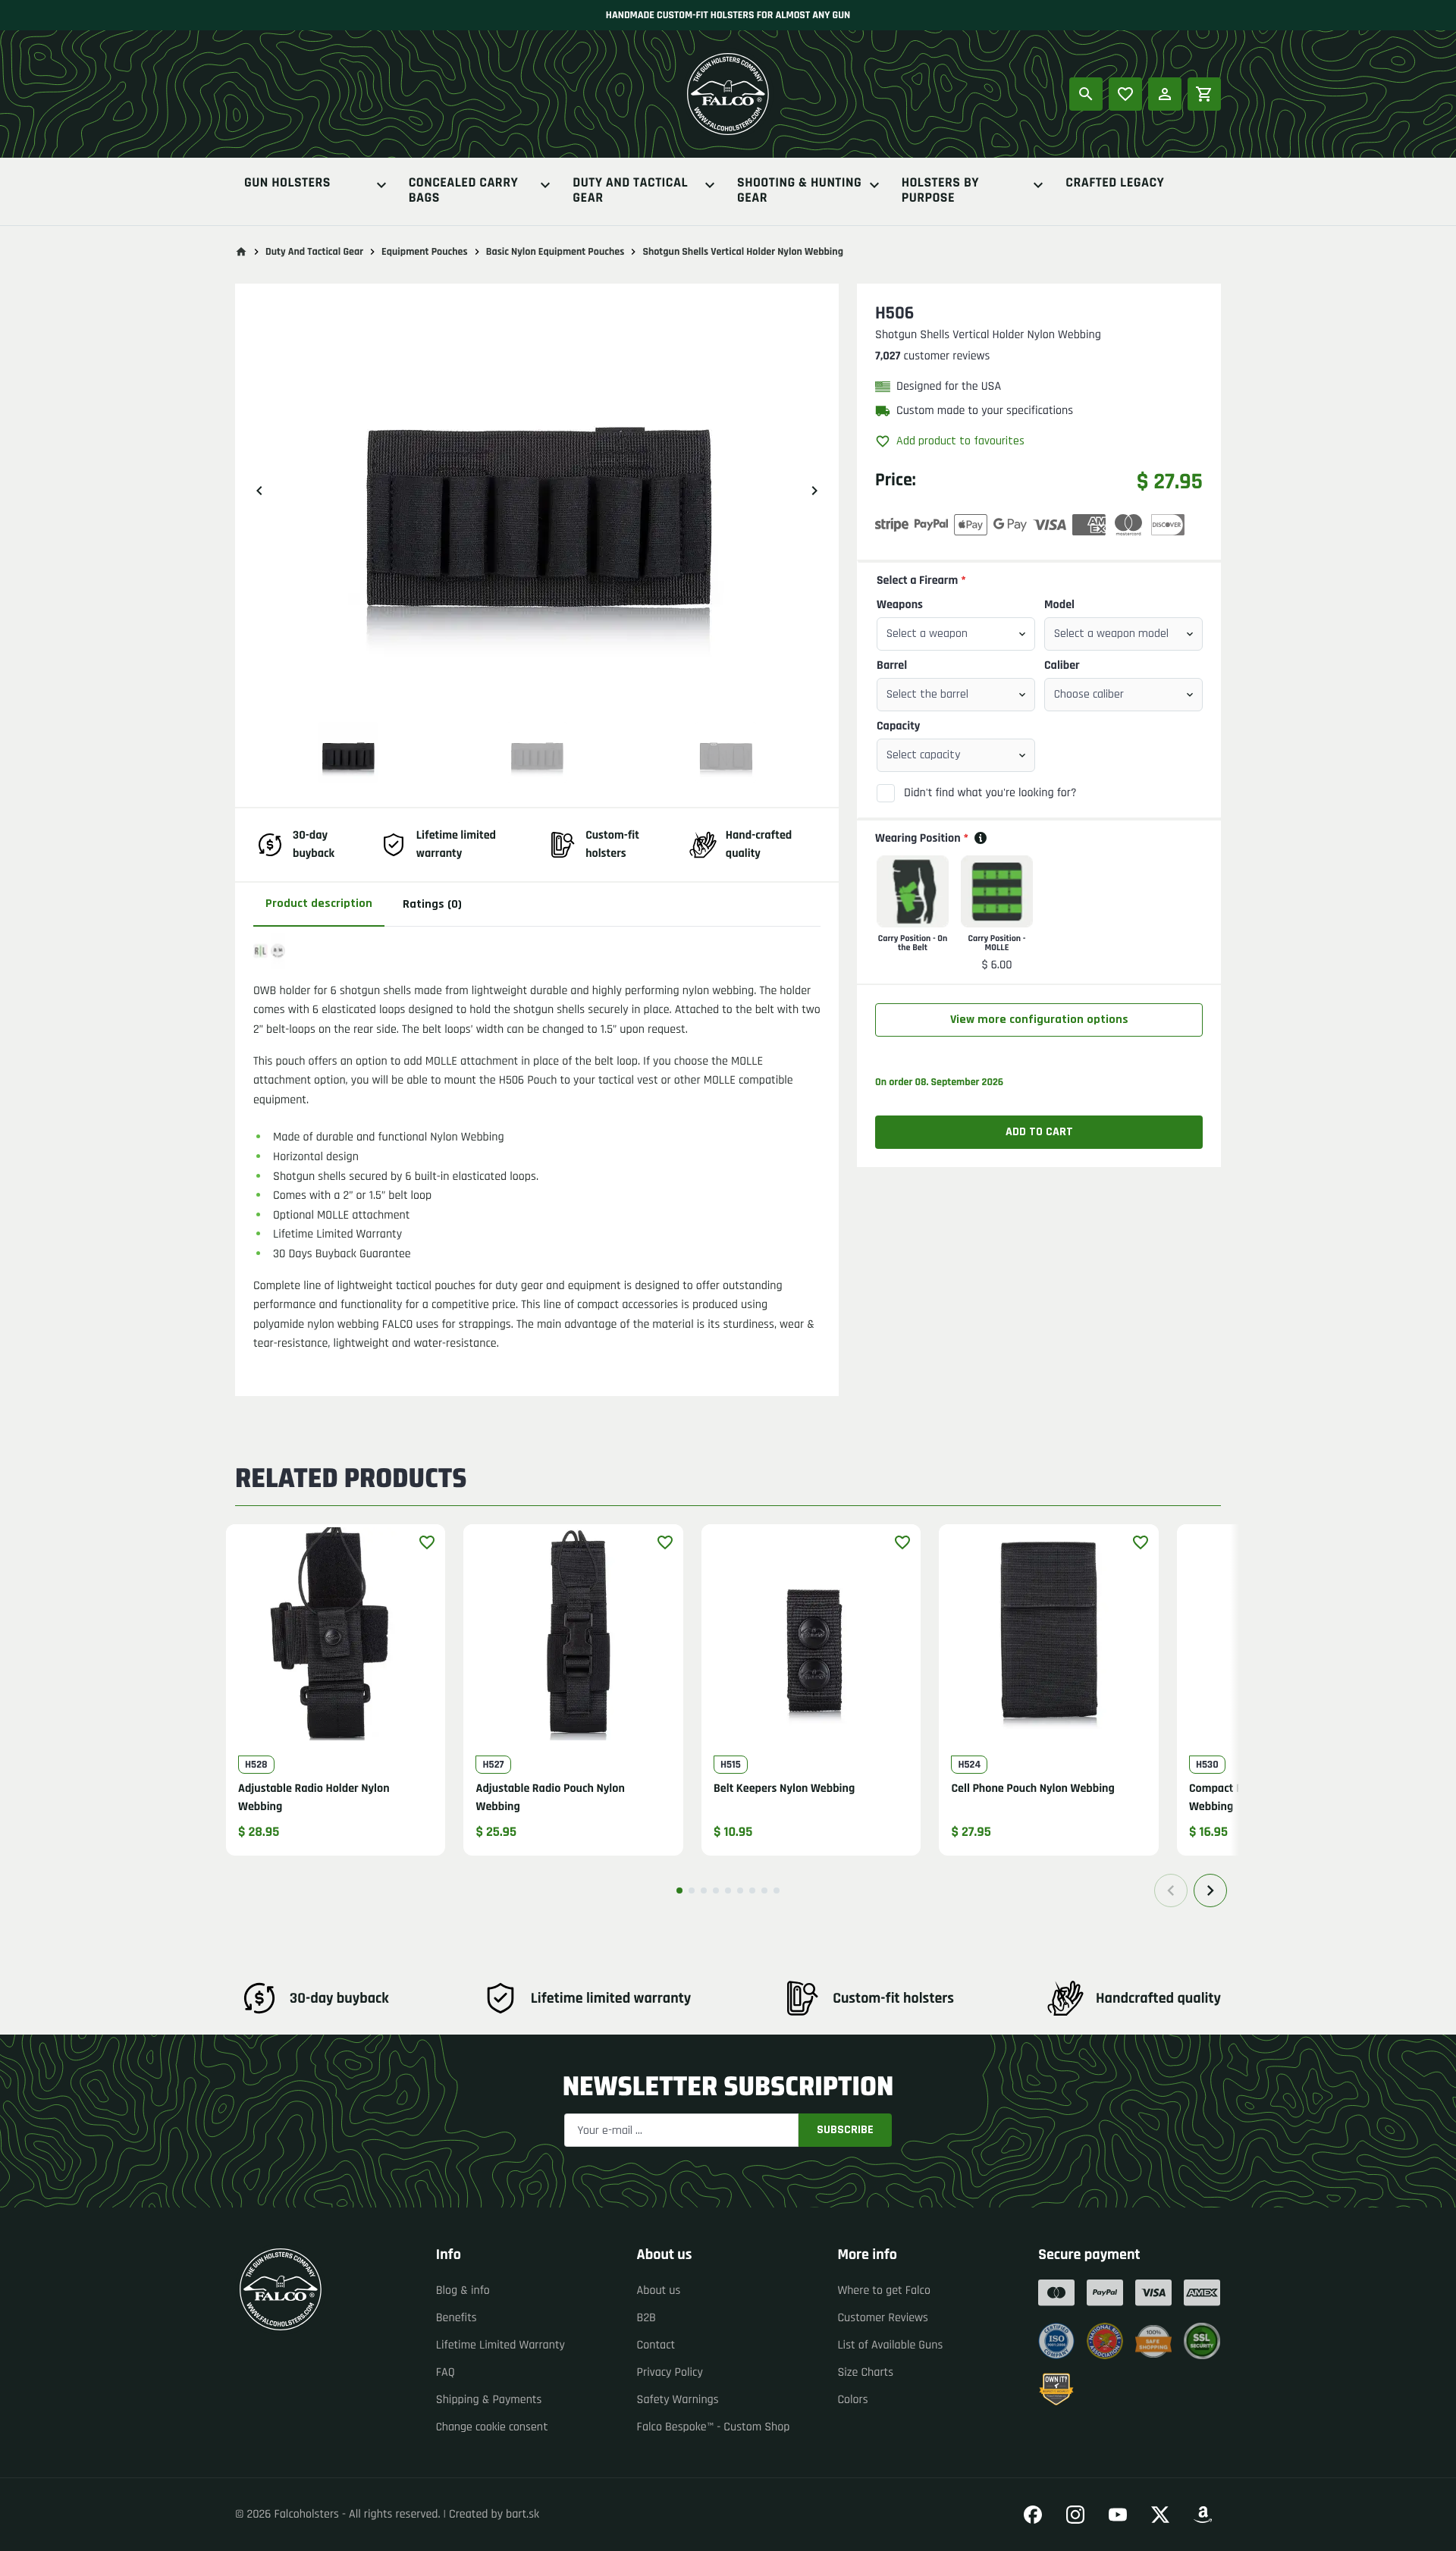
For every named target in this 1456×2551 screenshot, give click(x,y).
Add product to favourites (960, 441)
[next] (814, 491)
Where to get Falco (884, 2291)
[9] (777, 1891)
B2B (646, 2318)
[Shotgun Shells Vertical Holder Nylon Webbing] (348, 752)
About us (659, 2291)
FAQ (446, 2372)
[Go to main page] (241, 252)
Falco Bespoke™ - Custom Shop (714, 2427)
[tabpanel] (537, 1143)
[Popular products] (1125, 94)
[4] (716, 1891)
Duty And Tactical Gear (630, 191)
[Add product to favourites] (427, 1542)
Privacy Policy (670, 2372)
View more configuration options (1039, 1020)
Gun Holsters (287, 184)
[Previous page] (1171, 1891)
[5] (728, 1891)
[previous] (259, 491)
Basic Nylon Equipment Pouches (555, 252)
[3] (704, 1891)
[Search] (1086, 94)
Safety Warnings (678, 2400)
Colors (852, 2400)
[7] (752, 1891)
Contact (656, 2345)
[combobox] (956, 634)
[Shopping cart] (1204, 94)
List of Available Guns (890, 2345)
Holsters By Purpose (940, 191)
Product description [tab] (319, 904)
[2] (692, 1891)
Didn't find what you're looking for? (990, 793)
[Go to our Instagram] (1075, 2515)
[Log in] (1165, 94)
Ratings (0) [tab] (432, 904)
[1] (679, 1891)
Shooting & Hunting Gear (799, 191)
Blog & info (463, 2291)
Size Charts (865, 2372)
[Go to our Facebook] (1033, 2515)
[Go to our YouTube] (1118, 2515)
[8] (764, 1891)
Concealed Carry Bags (464, 191)
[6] (740, 1891)
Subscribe (845, 2130)
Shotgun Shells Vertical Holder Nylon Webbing (743, 252)
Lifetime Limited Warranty (500, 2345)
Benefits (457, 2318)
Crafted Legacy (1115, 184)
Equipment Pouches (425, 252)
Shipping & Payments (489, 2400)
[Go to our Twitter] (1160, 2515)
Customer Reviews (883, 2318)
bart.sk (522, 2514)
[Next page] (1210, 1891)
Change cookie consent (492, 2427)
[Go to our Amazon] (1203, 2515)
